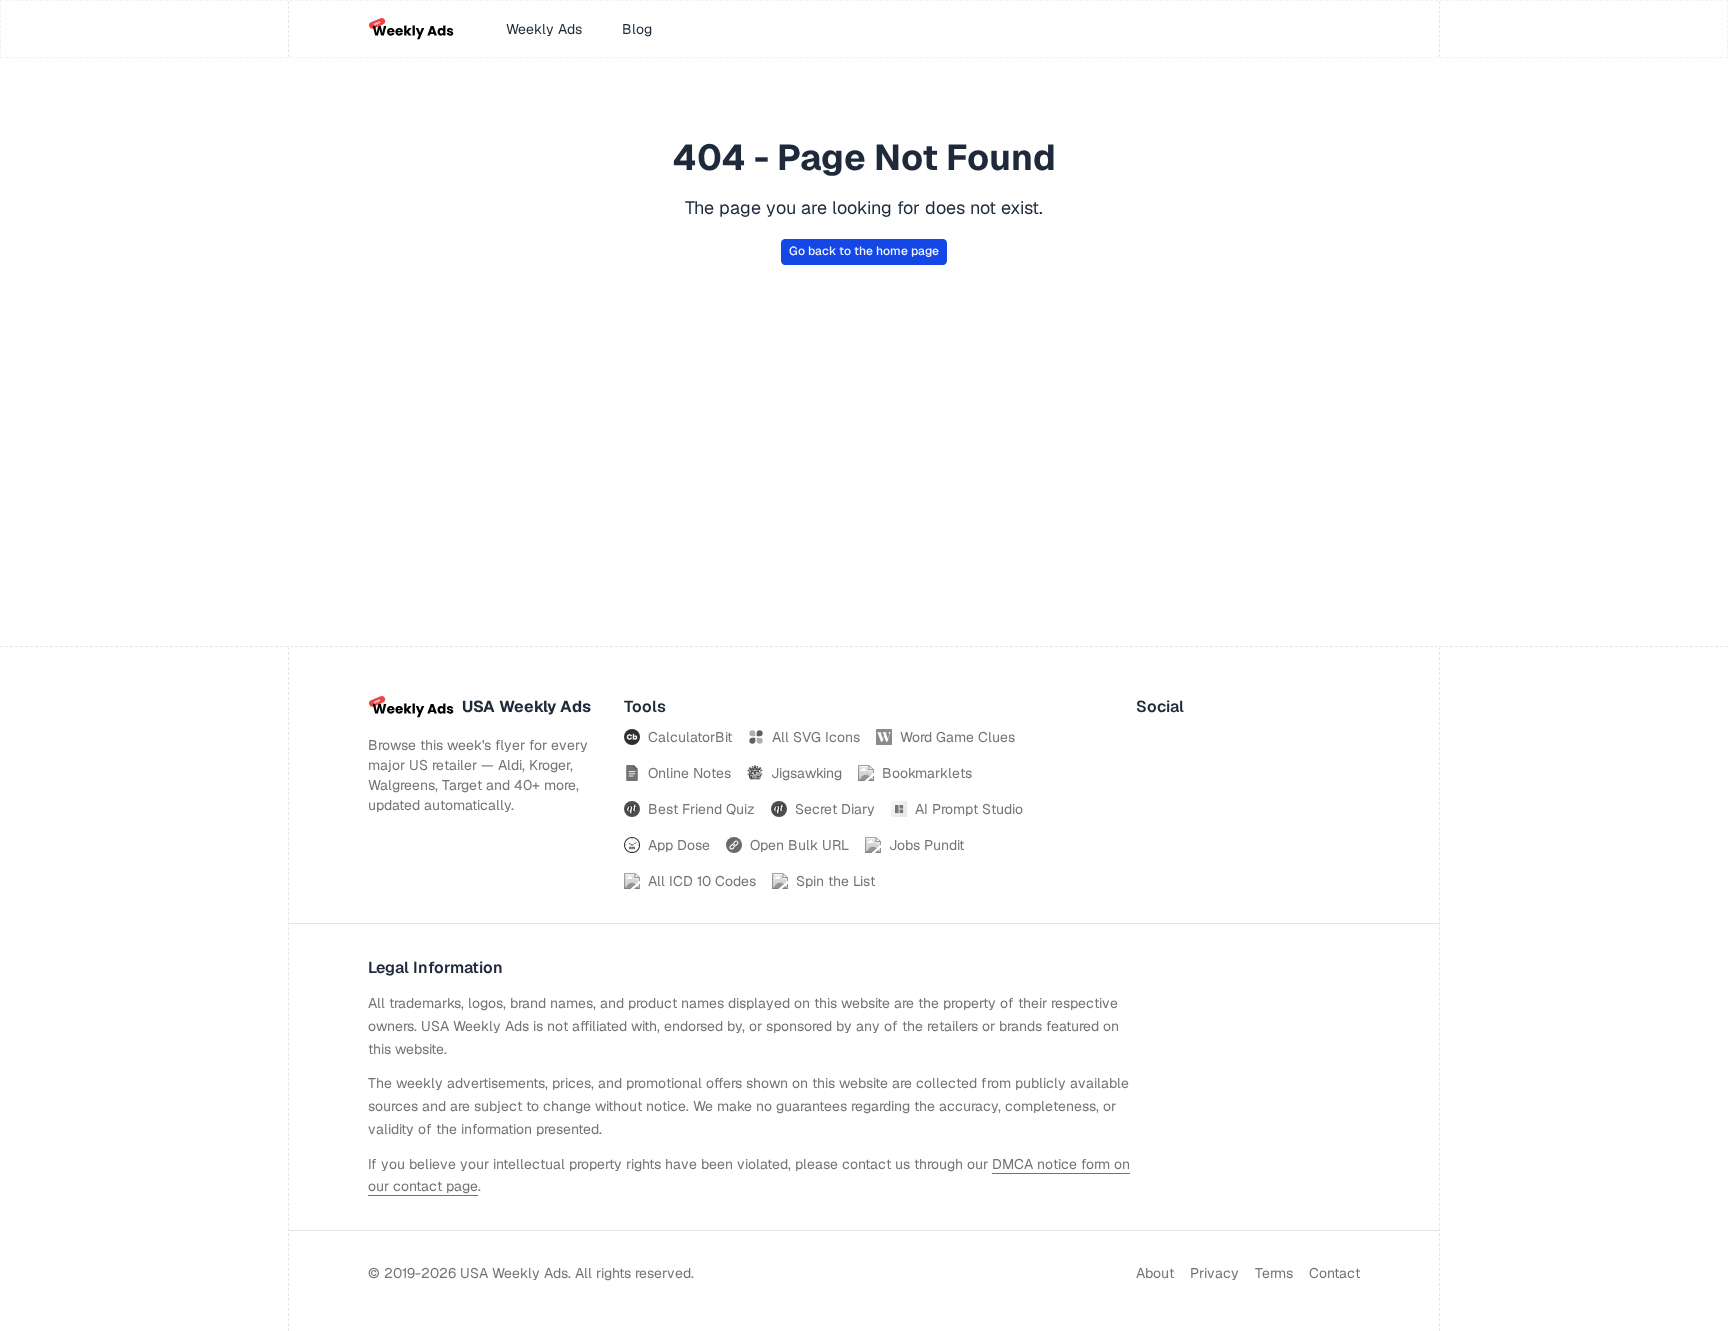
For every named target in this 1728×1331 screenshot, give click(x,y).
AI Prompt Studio (969, 809)
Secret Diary (835, 809)
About (1155, 1273)
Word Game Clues (957, 737)
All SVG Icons (816, 737)
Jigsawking (806, 773)
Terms (1274, 1273)
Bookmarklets (927, 773)
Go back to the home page (864, 251)
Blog (637, 29)
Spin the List (835, 881)
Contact (1334, 1273)
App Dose (679, 845)
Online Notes (689, 773)
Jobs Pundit (926, 845)
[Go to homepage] (411, 29)
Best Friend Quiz (701, 809)
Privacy (1214, 1273)
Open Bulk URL (799, 845)
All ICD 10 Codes (702, 881)
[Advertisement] (864, 496)
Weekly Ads (544, 29)
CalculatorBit (690, 737)
